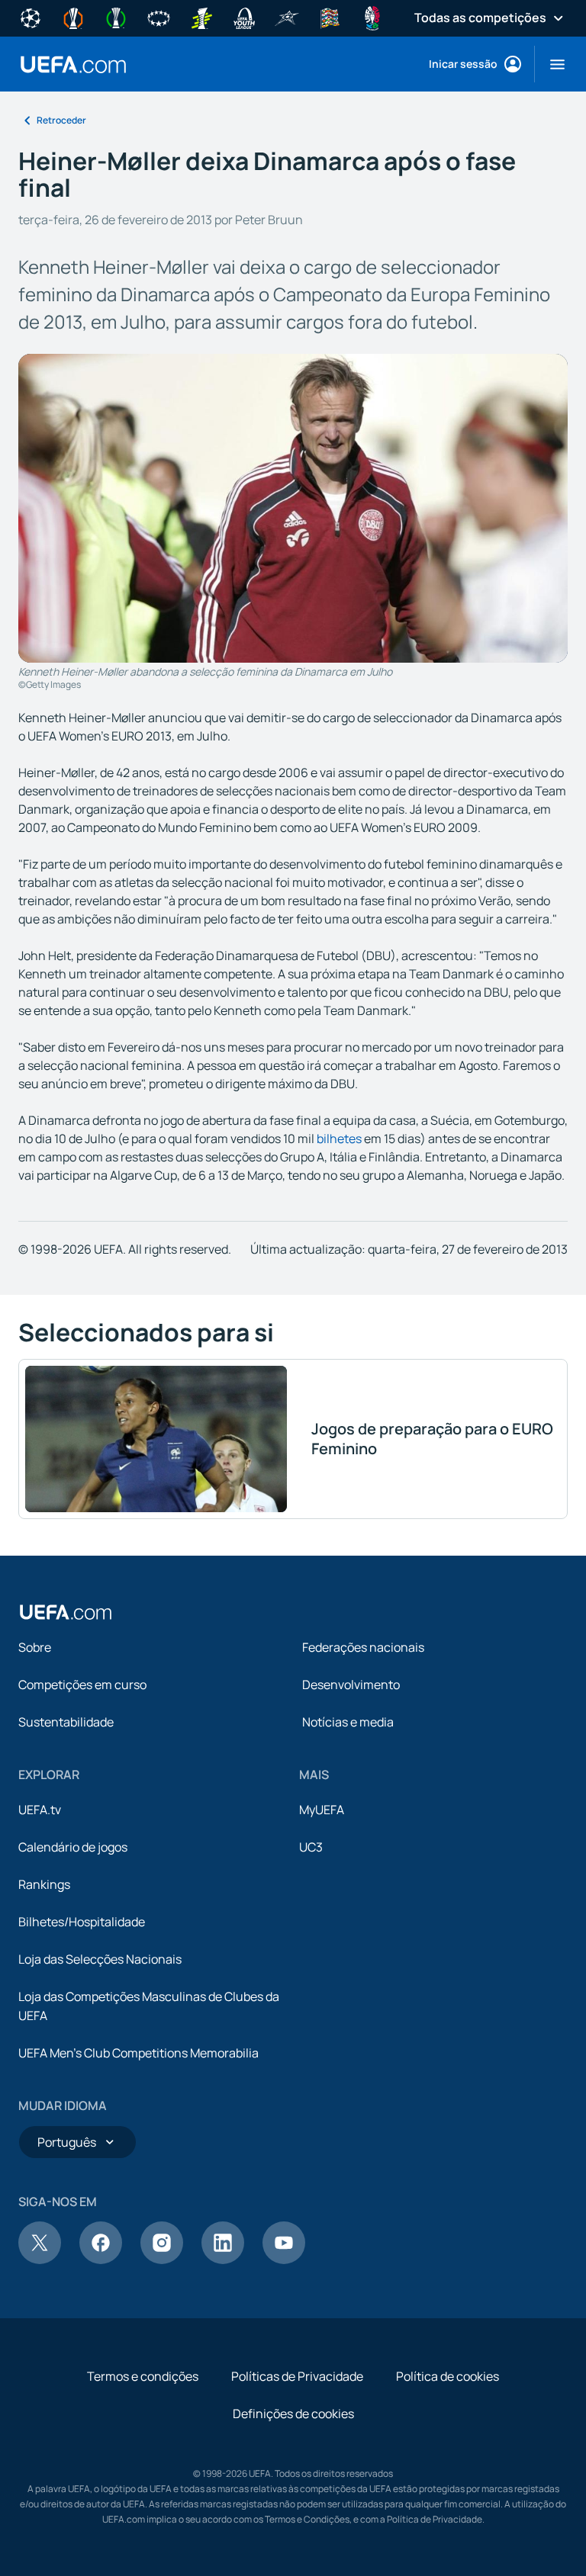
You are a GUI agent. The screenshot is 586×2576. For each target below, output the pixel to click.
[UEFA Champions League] (31, 17)
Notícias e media (348, 1722)
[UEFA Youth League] (244, 17)
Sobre (35, 1647)
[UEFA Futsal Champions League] (287, 17)
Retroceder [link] (61, 120)
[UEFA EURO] (372, 17)
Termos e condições (143, 2376)
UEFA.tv (40, 1810)
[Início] (66, 1612)
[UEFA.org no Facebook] (101, 2260)
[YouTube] (284, 2260)
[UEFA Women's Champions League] (159, 17)
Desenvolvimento (351, 1685)
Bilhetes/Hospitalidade (82, 1922)
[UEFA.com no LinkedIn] (223, 2260)
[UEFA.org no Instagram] (162, 2260)
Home (73, 64)
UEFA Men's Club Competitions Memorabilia (138, 2053)
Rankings (44, 1884)
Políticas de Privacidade (297, 2376)
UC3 (311, 1847)
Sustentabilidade (66, 1722)
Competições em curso (82, 1685)
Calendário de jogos (73, 1847)
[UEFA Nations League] (330, 17)
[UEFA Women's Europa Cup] (201, 17)
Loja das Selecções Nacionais (100, 1959)
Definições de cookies (293, 2414)
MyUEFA (322, 1810)
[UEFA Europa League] (73, 17)
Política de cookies (448, 2376)
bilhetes (339, 1139)
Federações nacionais (363, 1647)
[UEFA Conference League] (116, 17)
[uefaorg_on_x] (40, 2260)
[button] (551, 64)
